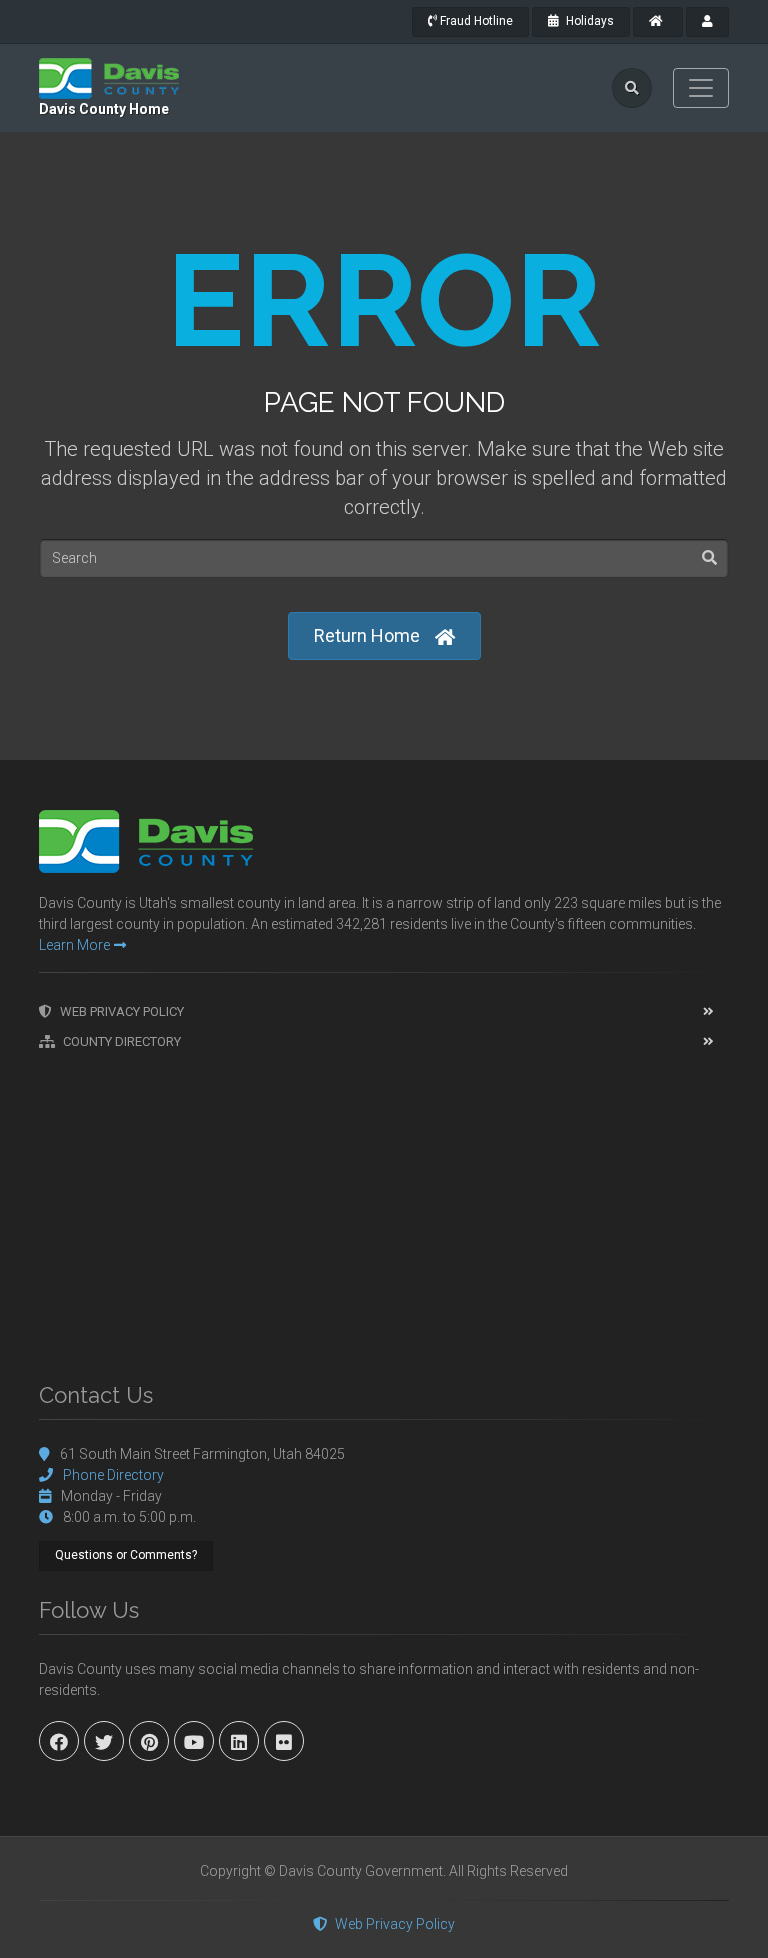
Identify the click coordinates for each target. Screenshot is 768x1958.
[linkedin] (239, 1741)
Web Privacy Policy (122, 1011)
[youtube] (194, 1741)
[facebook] (59, 1741)
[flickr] (284, 1741)
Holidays (588, 21)
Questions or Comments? (126, 1555)
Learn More (74, 945)
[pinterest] (149, 1741)
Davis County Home (104, 109)
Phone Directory (113, 1475)
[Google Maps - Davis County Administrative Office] (384, 1206)
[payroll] (707, 22)
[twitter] (104, 1741)
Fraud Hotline (475, 21)
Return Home (367, 635)
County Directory (122, 1041)
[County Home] (658, 22)
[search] (632, 88)
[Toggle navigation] (701, 88)
